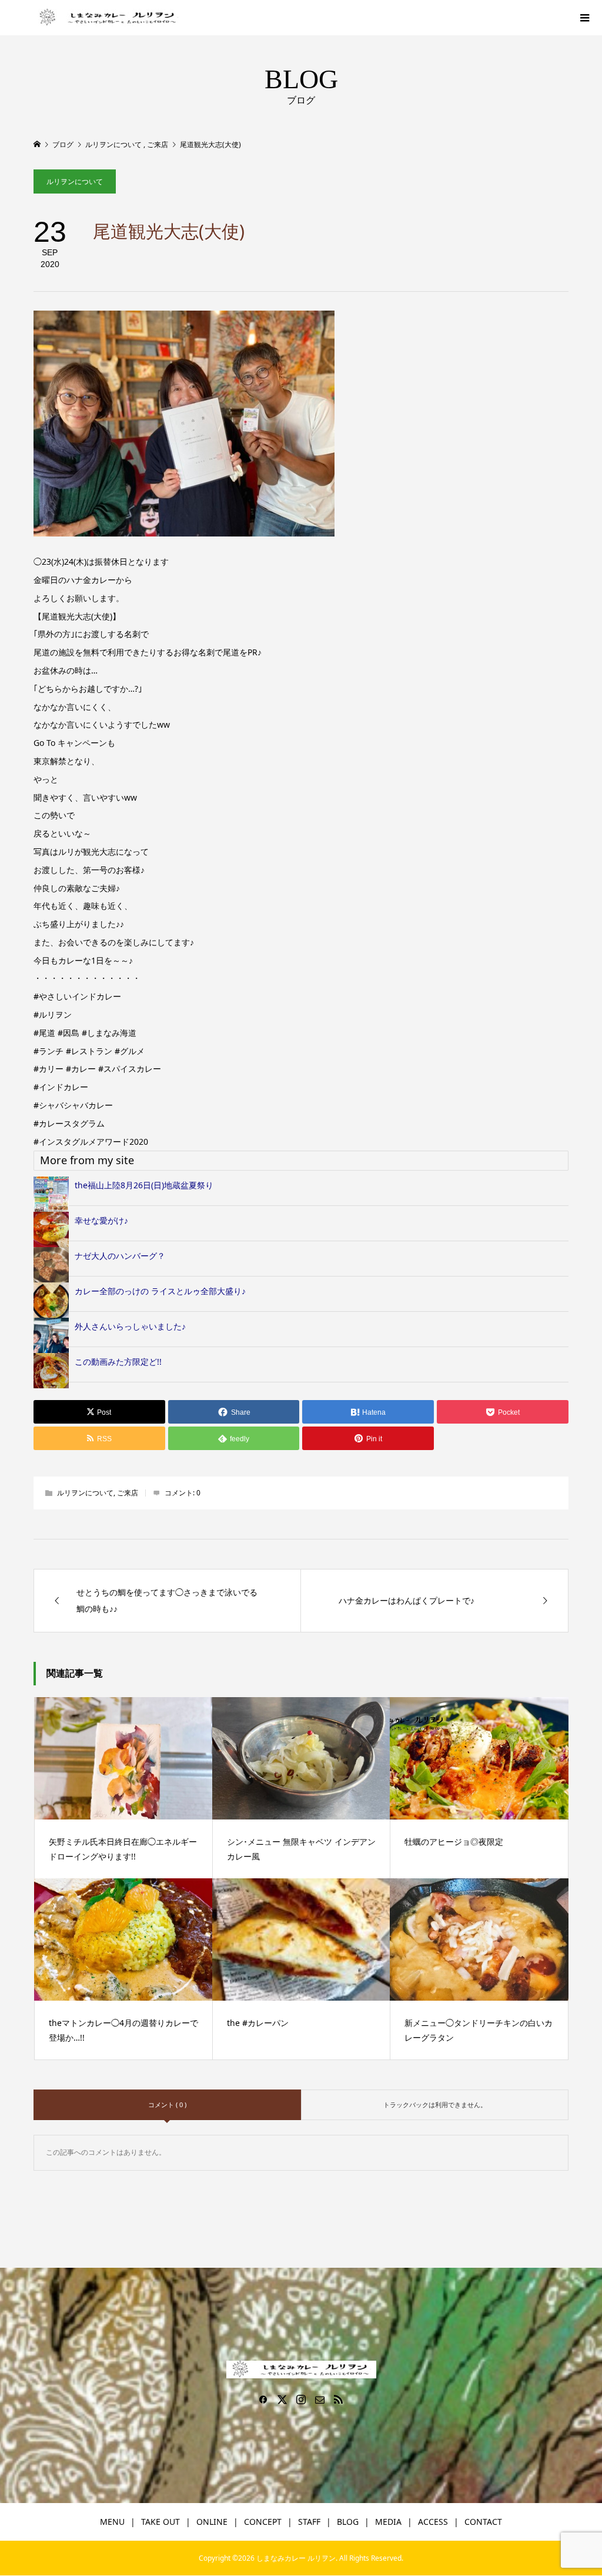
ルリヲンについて (75, 181)
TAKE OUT (160, 2522)
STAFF (309, 2522)
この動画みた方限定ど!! (118, 1362)
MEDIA (388, 2522)
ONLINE (212, 2522)
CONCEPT (263, 2522)
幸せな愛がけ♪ (101, 1220)
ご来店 (128, 1493)
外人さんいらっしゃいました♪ (130, 1326)
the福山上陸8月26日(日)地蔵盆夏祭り (144, 1185)
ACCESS (433, 2522)
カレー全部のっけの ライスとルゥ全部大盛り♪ (160, 1291)
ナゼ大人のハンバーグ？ (120, 1256)
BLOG (348, 2522)
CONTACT (483, 2522)
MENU (112, 2522)
